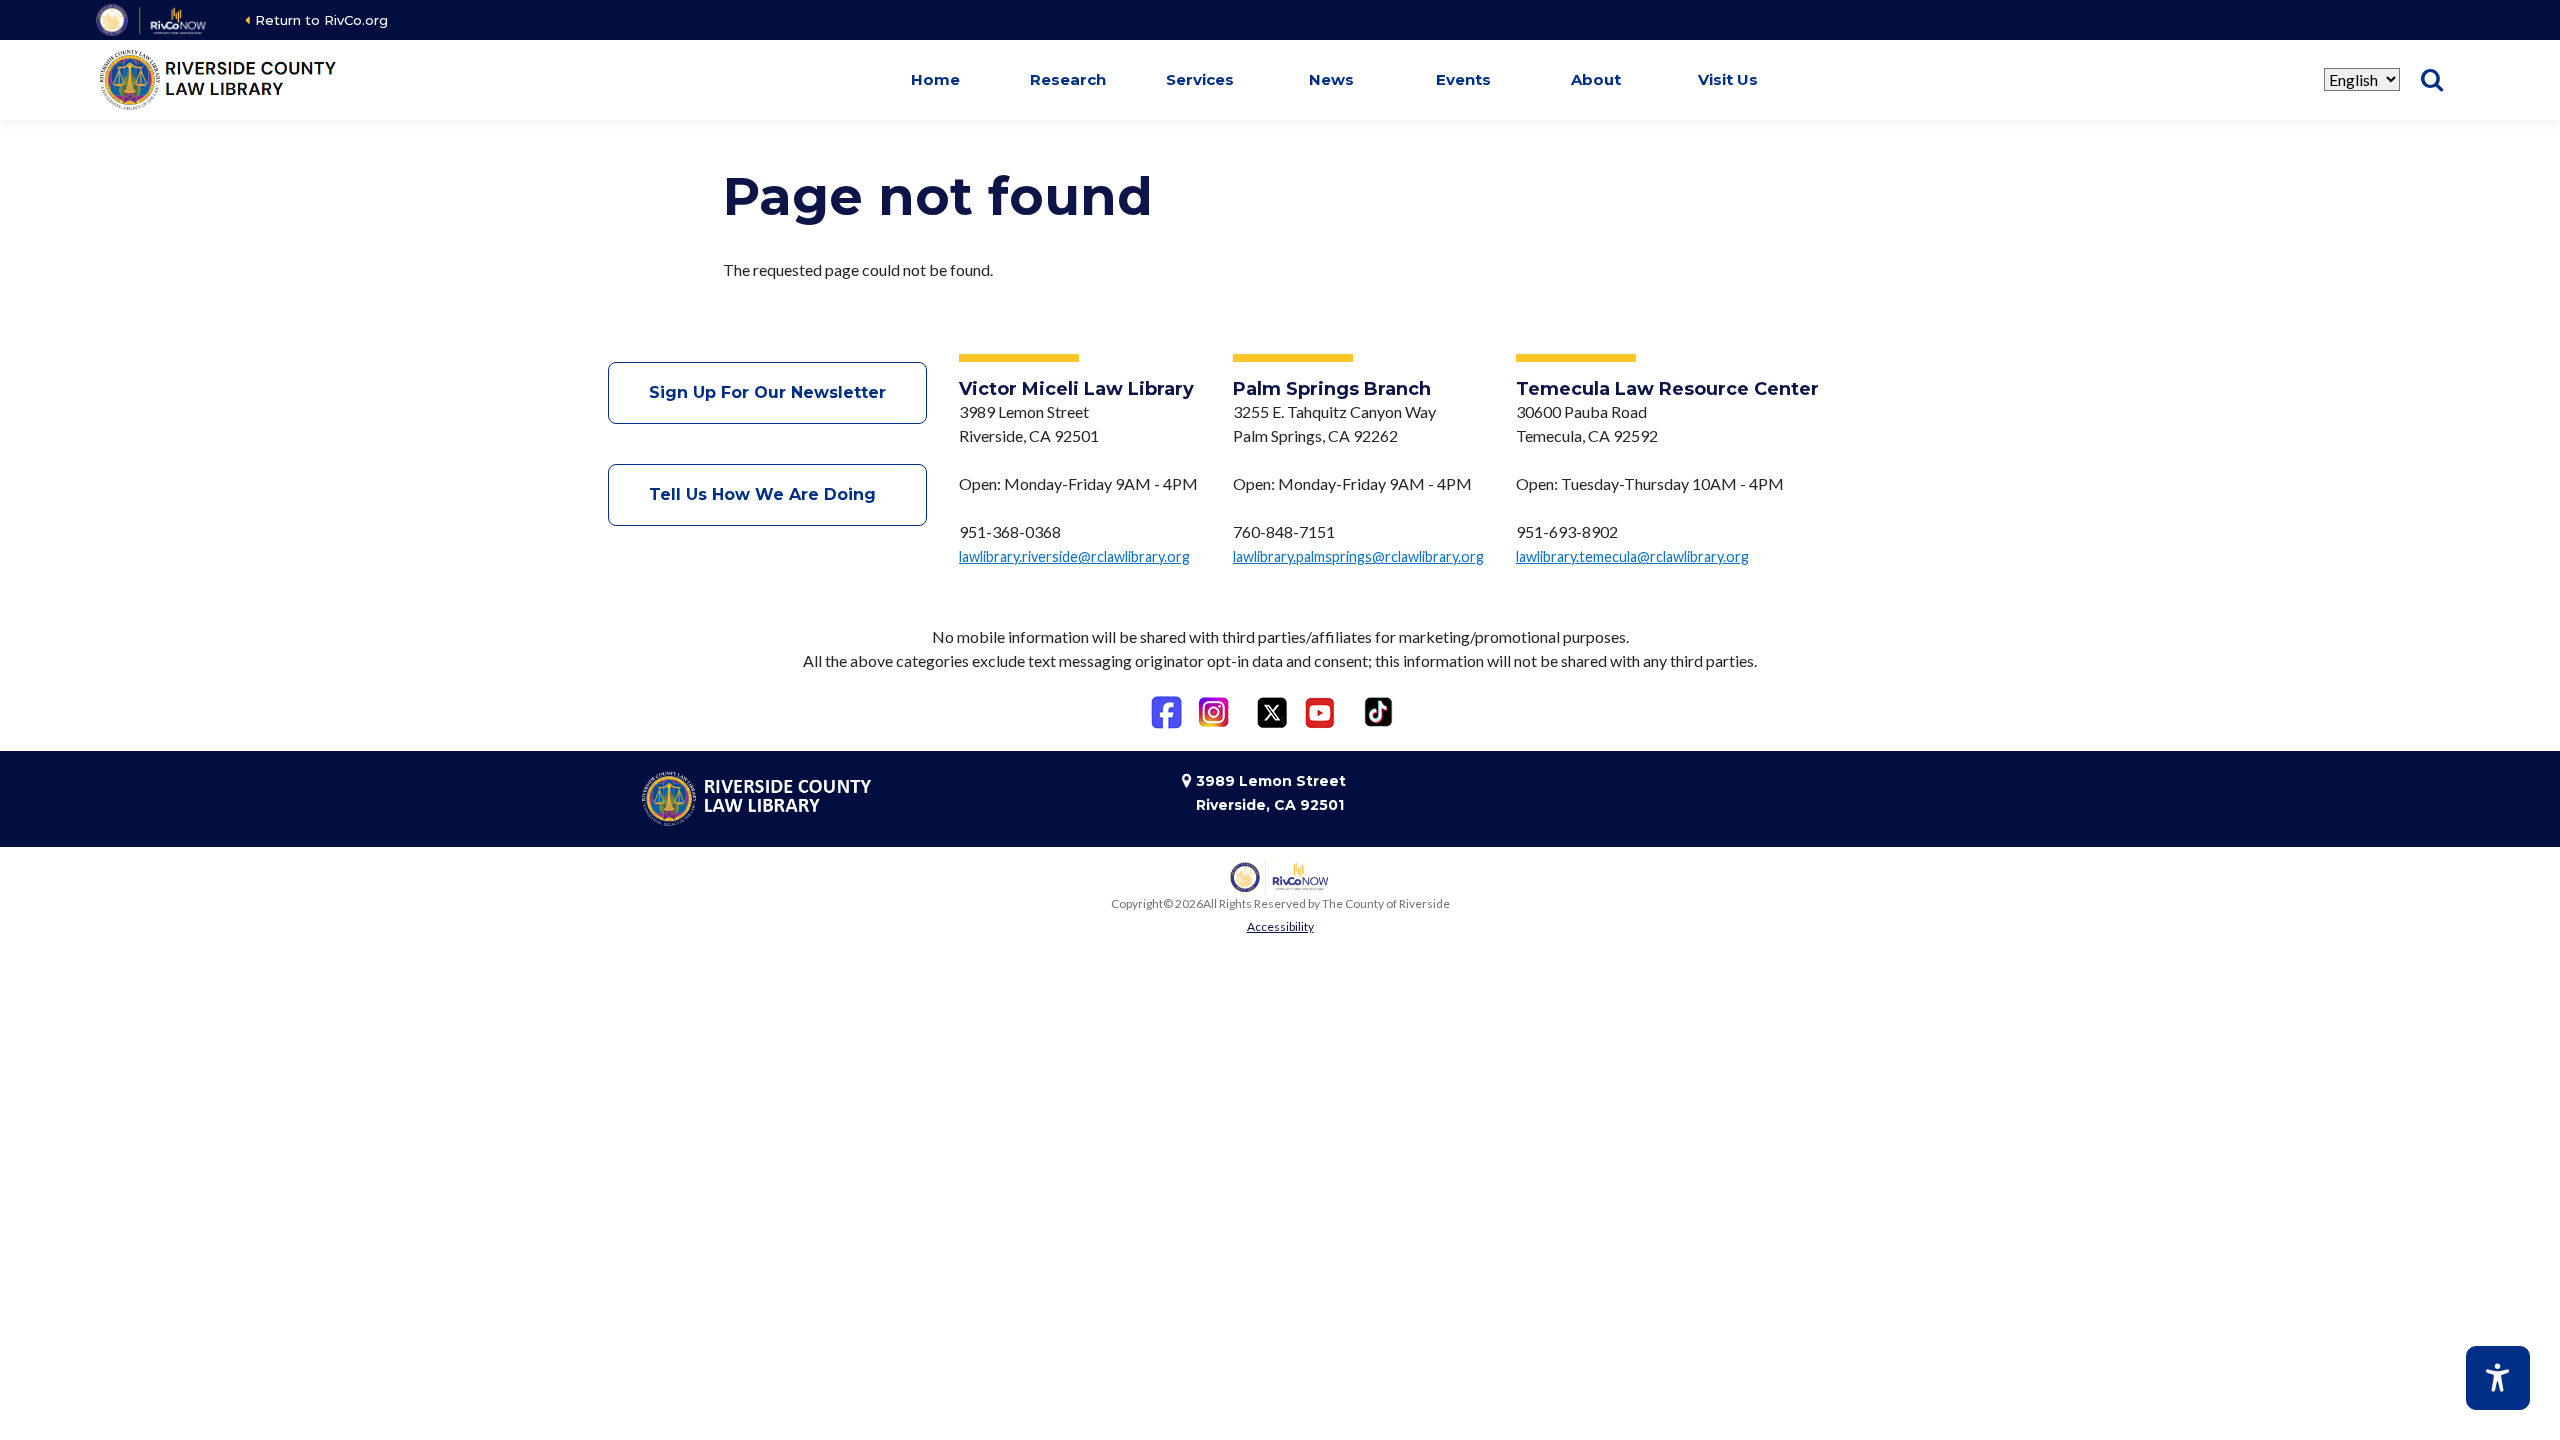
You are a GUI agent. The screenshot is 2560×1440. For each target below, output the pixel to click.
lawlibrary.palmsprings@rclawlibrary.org (1358, 556)
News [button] (1331, 79)
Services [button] (1200, 79)
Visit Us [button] (1728, 79)
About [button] (1596, 79)
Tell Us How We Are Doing (767, 494)
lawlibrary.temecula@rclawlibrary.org (1632, 556)
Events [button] (1463, 79)
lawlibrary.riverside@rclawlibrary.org (1074, 556)
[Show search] (2432, 80)
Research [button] (1068, 79)
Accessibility (1280, 926)
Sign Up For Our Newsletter (767, 392)
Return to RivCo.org (321, 20)
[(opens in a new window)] (152, 20)
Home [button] (935, 79)
